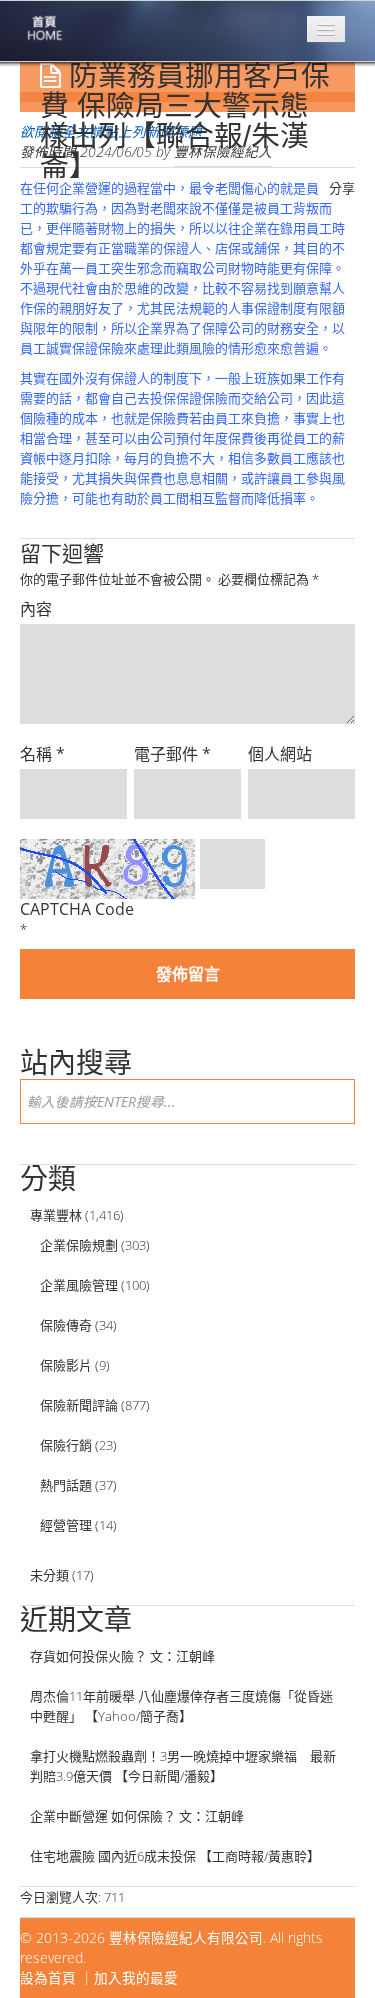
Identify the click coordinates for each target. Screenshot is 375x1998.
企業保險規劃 (79, 1245)
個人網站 (280, 754)
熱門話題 (66, 1485)
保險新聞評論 (79, 1405)
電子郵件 (172, 754)
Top (327, 1950)
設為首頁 (48, 1977)
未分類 (49, 1575)
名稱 (42, 754)
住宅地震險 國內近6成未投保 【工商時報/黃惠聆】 (175, 1856)
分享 (342, 188)
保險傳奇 (66, 1325)
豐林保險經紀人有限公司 (186, 1937)
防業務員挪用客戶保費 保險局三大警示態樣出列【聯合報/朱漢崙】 (185, 121)
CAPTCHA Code (77, 909)
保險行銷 (66, 1445)
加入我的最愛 (136, 1977)
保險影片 (66, 1365)
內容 (36, 609)
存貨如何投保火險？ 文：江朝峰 (122, 1656)
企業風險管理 (79, 1285)
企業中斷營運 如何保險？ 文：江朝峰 (137, 1816)
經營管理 (66, 1525)
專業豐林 (56, 1215)
